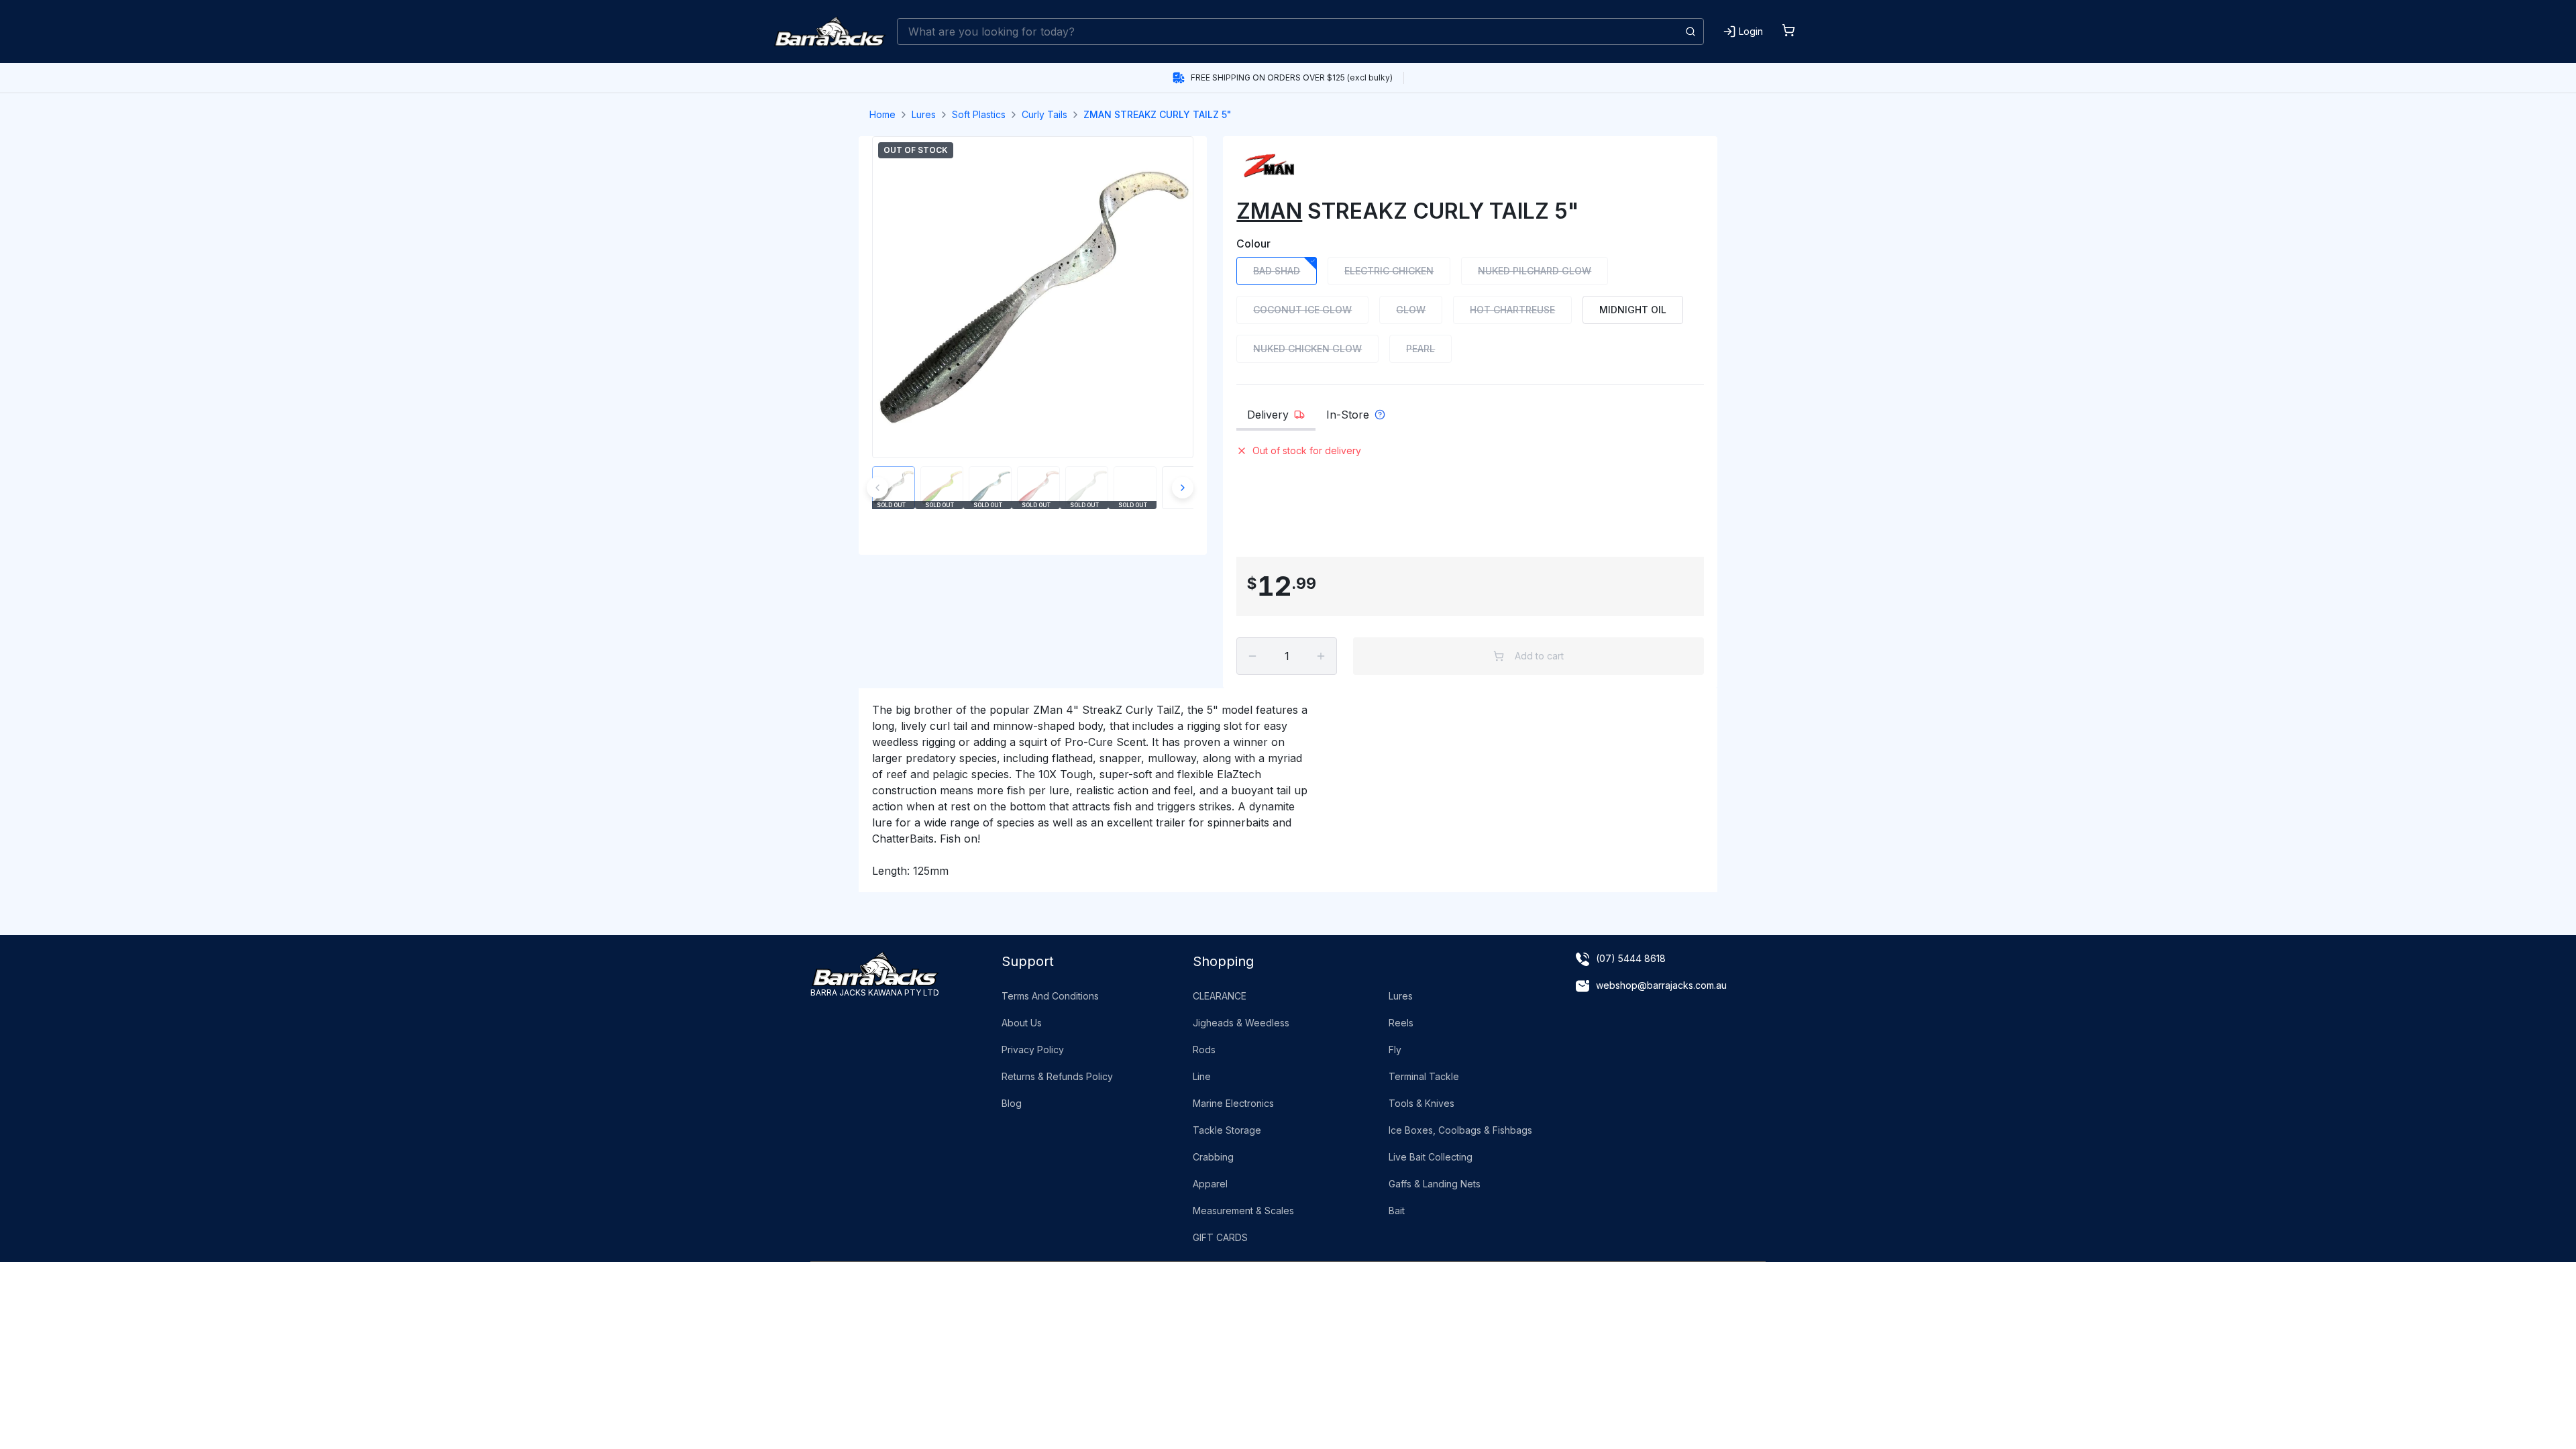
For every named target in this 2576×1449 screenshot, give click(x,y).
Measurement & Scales (1243, 1211)
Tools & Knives (1421, 1103)
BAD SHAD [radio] (1277, 271)
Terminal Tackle (1424, 1076)
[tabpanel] (1470, 496)
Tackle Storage (1227, 1130)
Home (882, 114)
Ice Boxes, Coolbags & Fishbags (1460, 1130)
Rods (1204, 1050)
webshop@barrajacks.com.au (1661, 985)
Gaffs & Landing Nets (1435, 1184)
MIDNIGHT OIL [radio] (1633, 310)
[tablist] (1470, 419)
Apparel (1210, 1184)
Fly (1395, 1050)
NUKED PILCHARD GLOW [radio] (1535, 271)
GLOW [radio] (1411, 310)
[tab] (1276, 419)
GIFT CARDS (1220, 1237)
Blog (1012, 1103)
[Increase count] (1321, 656)
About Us (1022, 1023)
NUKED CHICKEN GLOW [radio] (1307, 348)
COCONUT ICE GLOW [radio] (1302, 310)
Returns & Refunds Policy (1057, 1076)
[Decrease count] (1252, 656)
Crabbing (1213, 1157)
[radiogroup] (1470, 310)
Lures (924, 114)
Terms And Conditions (1050, 996)
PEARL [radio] (1420, 348)
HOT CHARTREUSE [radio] (1512, 310)
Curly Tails (1044, 114)
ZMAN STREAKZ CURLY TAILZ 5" (1158, 114)
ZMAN (1269, 211)
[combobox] (1300, 32)
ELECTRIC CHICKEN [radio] (1389, 271)
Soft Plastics (979, 114)
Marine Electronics (1233, 1103)
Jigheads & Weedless (1241, 1023)
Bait (1397, 1211)
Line (1202, 1076)
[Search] (1690, 32)
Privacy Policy (1033, 1050)
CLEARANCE (1220, 996)
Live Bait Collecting (1431, 1157)
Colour (1253, 244)
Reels (1401, 1023)
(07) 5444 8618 (1631, 958)
